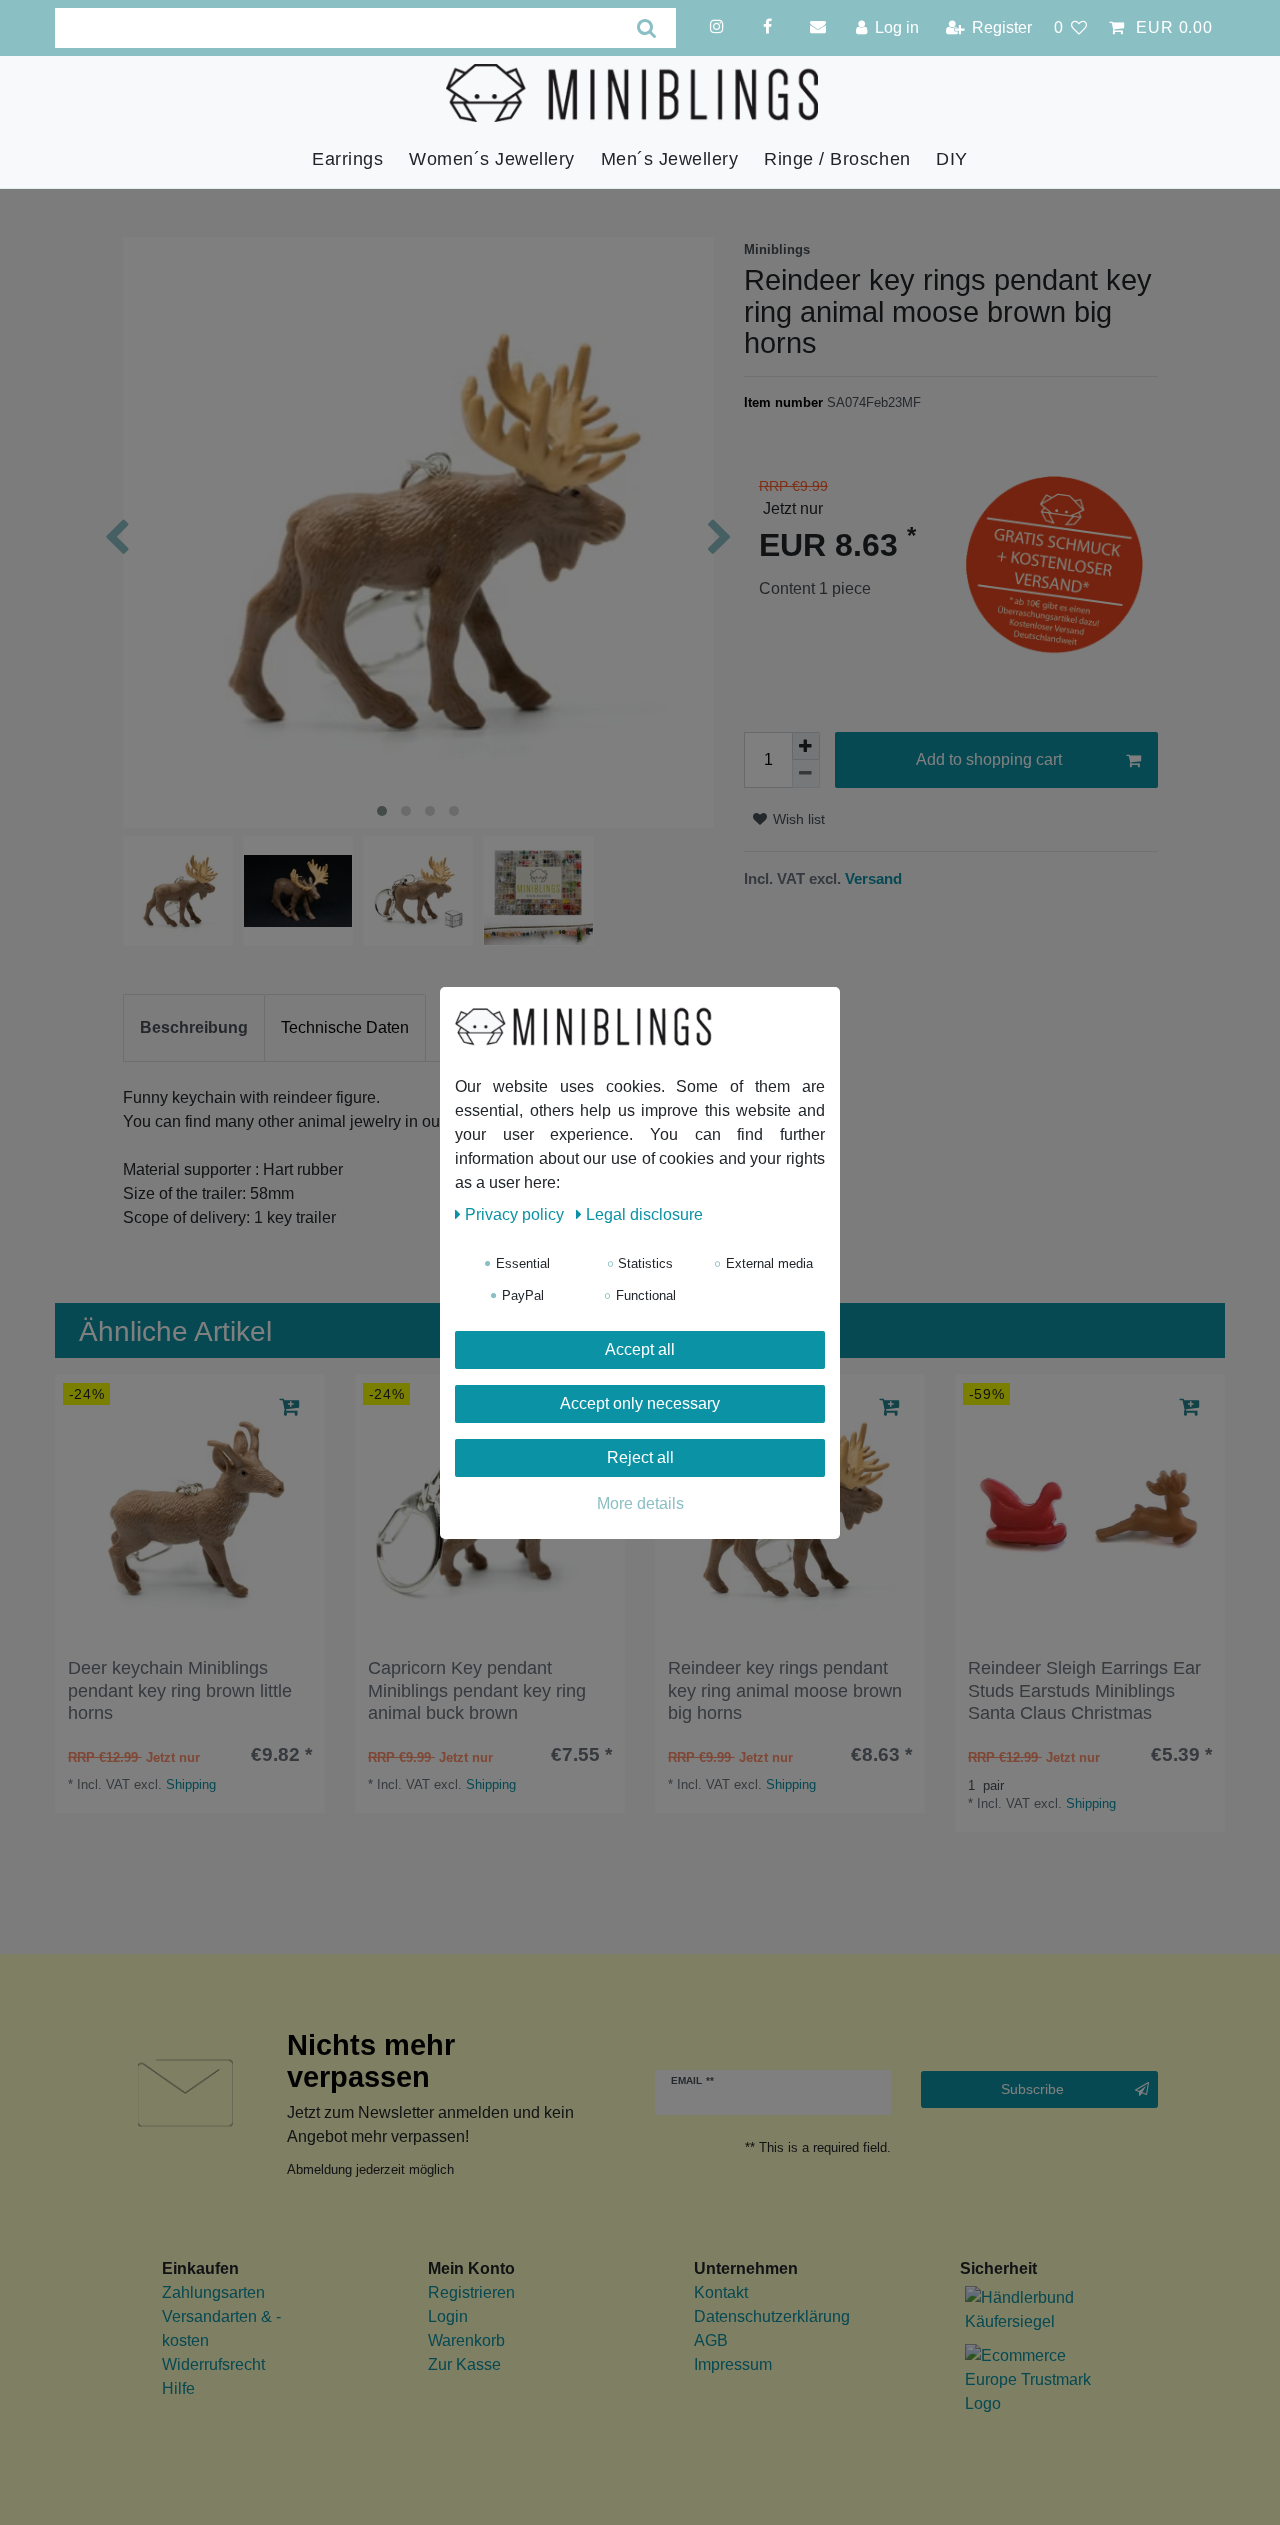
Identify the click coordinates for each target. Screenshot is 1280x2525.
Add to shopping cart (989, 759)
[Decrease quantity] (806, 774)
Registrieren (471, 2292)
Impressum (733, 2364)
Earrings (347, 159)
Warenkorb (466, 2340)
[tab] (194, 1028)
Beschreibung (194, 1027)
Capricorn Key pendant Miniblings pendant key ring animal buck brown (477, 1691)
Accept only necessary (640, 1403)
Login (448, 2316)
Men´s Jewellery (670, 159)
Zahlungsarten (213, 2292)
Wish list (797, 819)
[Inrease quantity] (806, 746)
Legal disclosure (644, 1214)
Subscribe (1032, 2089)
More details (640, 1503)
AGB (711, 2340)
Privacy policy (516, 1214)
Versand (871, 878)
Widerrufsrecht (213, 2364)
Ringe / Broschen (837, 159)
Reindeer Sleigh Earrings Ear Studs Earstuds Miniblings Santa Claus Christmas (1084, 1691)
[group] (190, 1509)
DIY (952, 159)
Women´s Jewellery (492, 159)
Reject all (640, 1457)
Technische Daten (345, 1027)
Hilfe (178, 2388)
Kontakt (721, 2292)
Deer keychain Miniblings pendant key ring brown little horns (180, 1691)
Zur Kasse (464, 2364)
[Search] (646, 28)
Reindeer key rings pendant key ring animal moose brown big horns (785, 1691)
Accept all (640, 1349)
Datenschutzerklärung (772, 2316)
